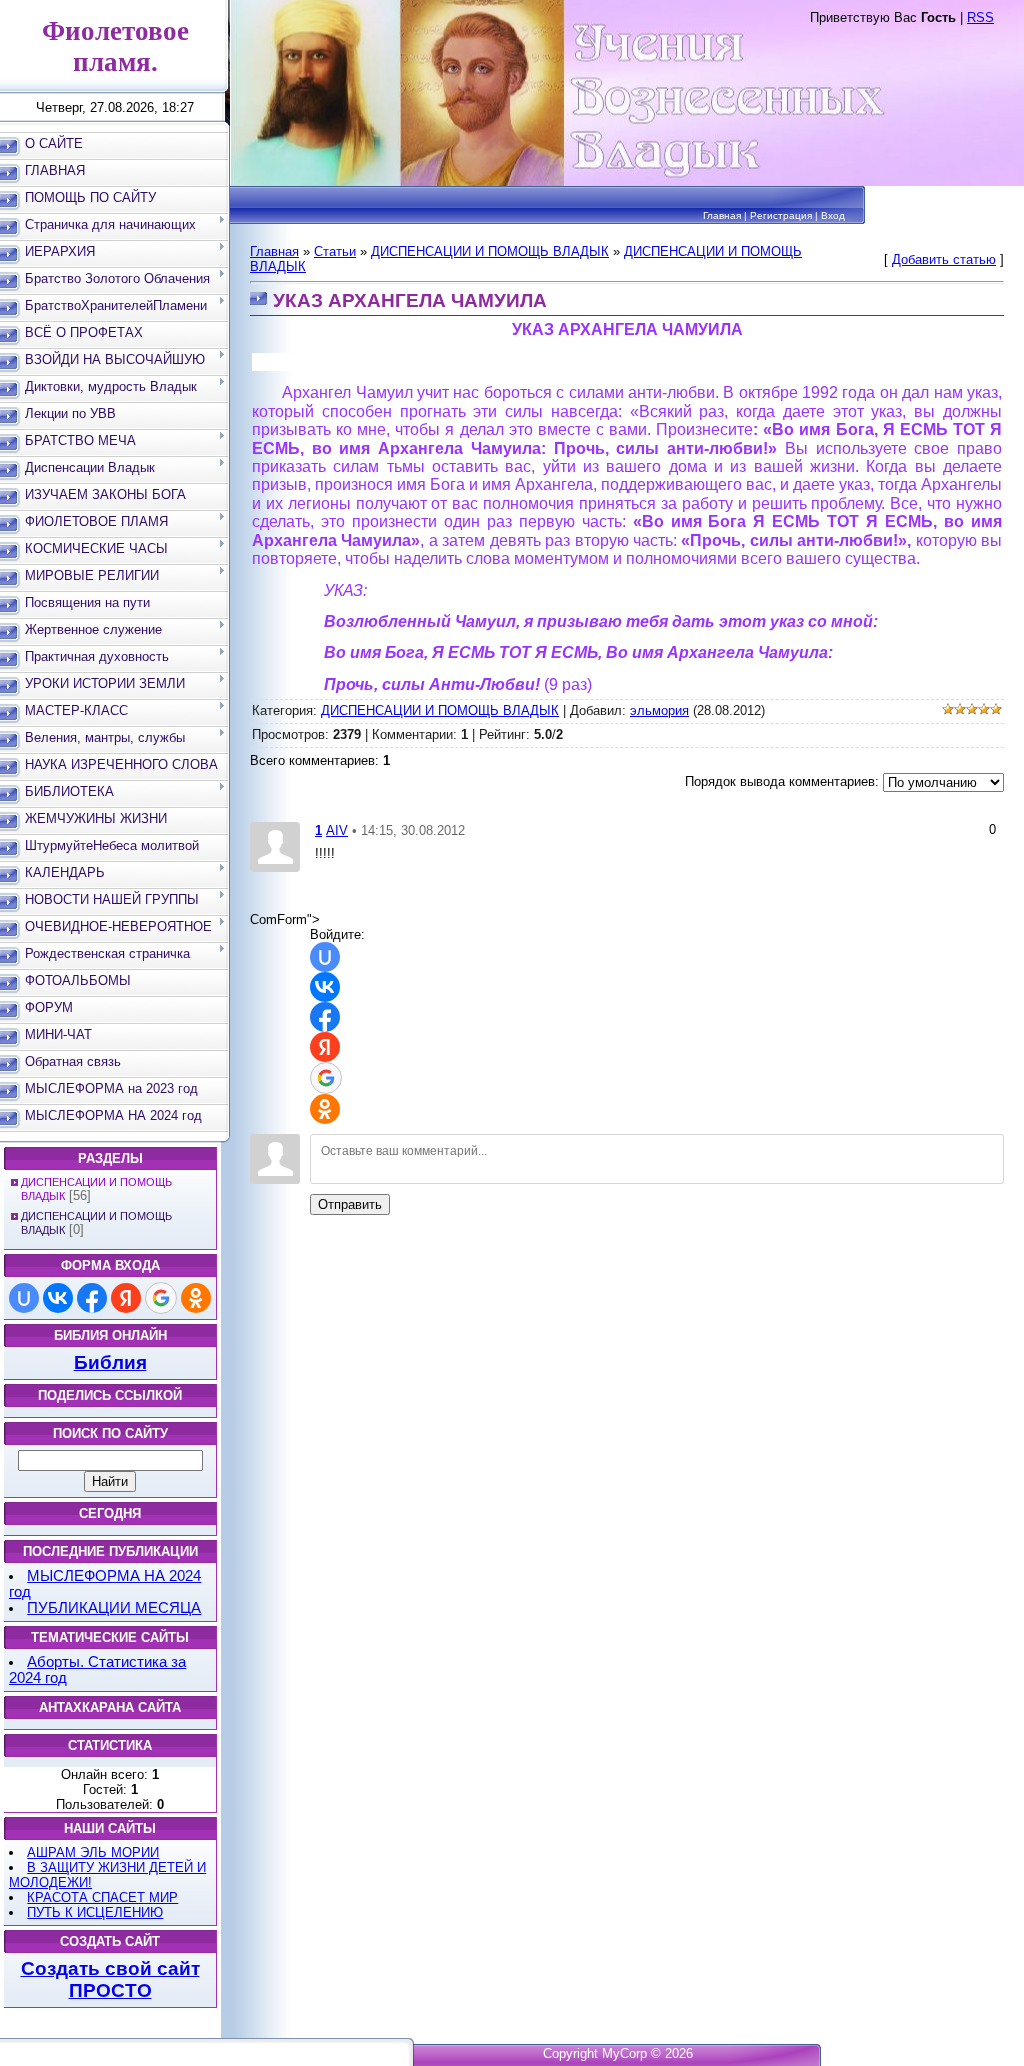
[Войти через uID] (24, 1298)
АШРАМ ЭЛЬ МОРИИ (93, 1852)
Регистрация (781, 215)
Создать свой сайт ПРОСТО (110, 1979)
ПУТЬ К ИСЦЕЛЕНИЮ (95, 1912)
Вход (833, 215)
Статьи (335, 251)
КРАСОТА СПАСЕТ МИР (102, 1897)
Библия (110, 1362)
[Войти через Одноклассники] (196, 1298)
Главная (722, 215)
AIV (337, 830)
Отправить (350, 1204)
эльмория (659, 710)
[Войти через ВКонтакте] (58, 1298)
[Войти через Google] (161, 1298)
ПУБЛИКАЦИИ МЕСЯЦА (114, 1608)
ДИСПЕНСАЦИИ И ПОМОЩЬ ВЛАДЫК (490, 251)
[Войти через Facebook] (92, 1298)
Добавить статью (944, 259)
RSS (980, 17)
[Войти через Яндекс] (126, 1298)
